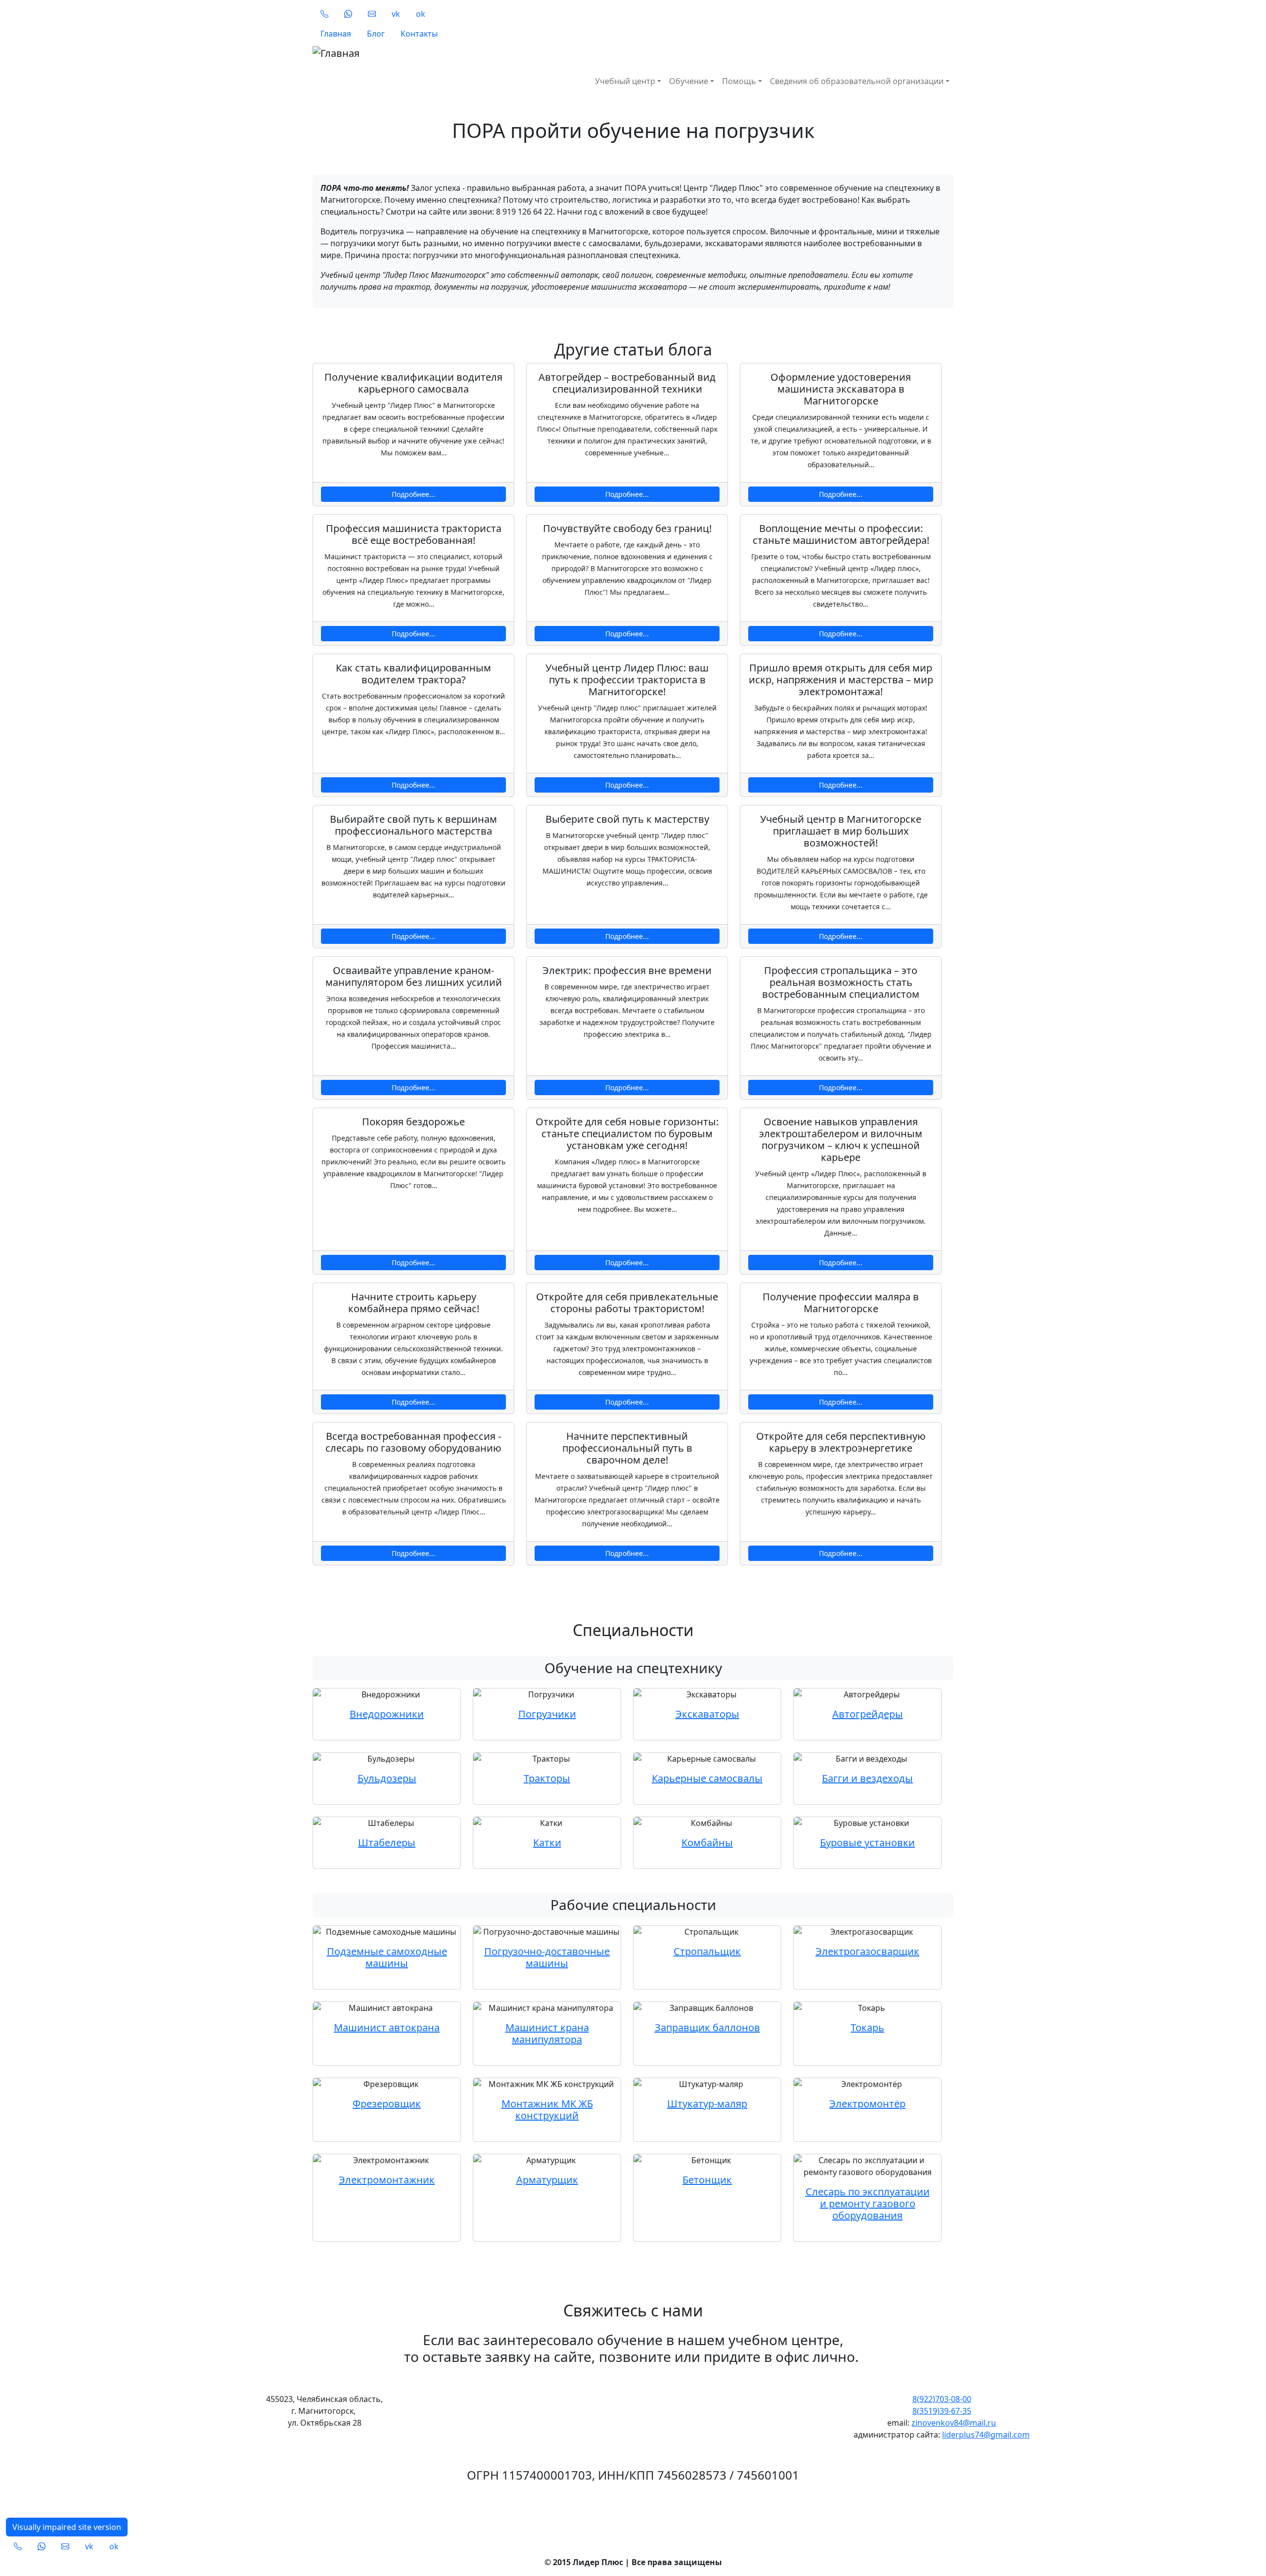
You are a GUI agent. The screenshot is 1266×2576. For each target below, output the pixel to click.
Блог (376, 34)
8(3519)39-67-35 (942, 2411)
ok (421, 14)
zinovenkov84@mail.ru (954, 2423)
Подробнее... (413, 494)
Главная (336, 34)
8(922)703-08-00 (942, 2399)
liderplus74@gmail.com (986, 2435)
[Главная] (479, 53)
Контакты (419, 34)
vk (396, 14)
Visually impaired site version (67, 2527)
